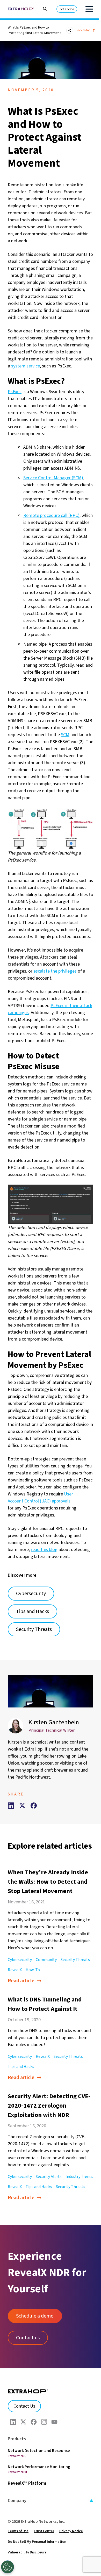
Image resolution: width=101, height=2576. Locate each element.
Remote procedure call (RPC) (51, 515)
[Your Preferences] (8, 2567)
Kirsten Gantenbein (54, 1722)
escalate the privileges (55, 971)
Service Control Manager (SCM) (53, 478)
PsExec (15, 392)
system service (26, 366)
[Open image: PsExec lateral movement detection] (51, 1204)
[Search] (42, 8)
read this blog (44, 1550)
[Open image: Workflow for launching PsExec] (51, 829)
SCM (65, 735)
